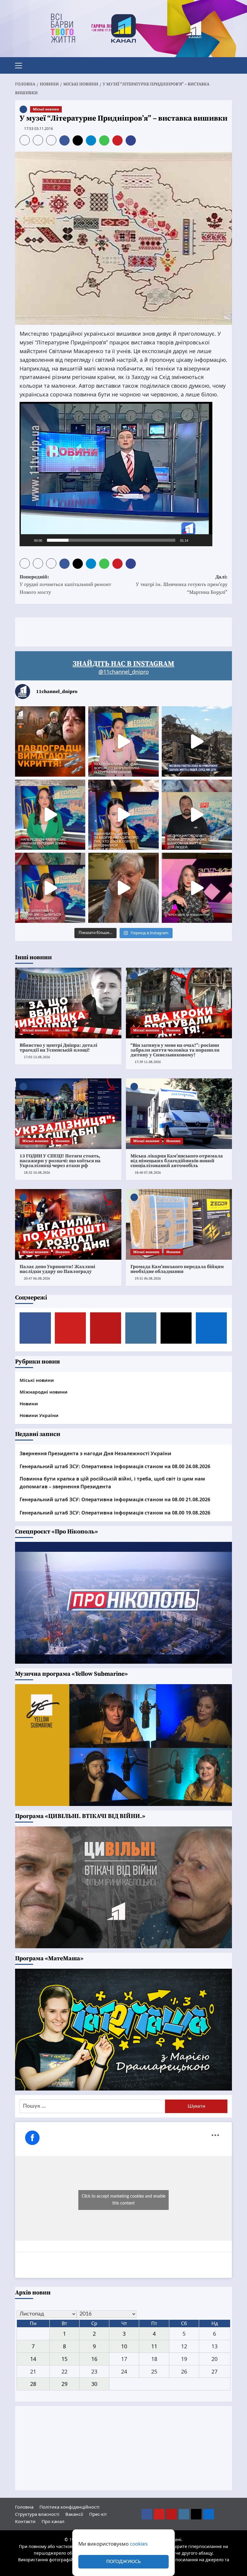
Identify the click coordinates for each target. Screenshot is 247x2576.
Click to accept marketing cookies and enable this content (123, 2200)
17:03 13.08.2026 (37, 1057)
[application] (116, 474)
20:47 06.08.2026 (37, 1279)
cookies (139, 2544)
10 (124, 2346)
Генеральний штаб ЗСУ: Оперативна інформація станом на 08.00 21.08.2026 (115, 1499)
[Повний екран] (205, 540)
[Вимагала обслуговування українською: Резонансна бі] (197, 888)
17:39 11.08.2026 (148, 1062)
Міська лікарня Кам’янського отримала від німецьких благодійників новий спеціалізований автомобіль (177, 1161)
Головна (24, 2507)
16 (94, 2359)
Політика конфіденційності (69, 2507)
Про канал (53, 2521)
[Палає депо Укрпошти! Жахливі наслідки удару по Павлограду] (68, 1224)
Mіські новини (46, 109)
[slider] (111, 540)
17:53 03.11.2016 (39, 129)
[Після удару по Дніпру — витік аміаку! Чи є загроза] (123, 888)
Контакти (25, 2521)
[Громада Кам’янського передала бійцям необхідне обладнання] (179, 1224)
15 (64, 2359)
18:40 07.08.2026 (148, 1173)
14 (33, 2359)
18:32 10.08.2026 (37, 1173)
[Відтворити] (27, 540)
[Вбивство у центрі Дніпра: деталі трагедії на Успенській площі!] (68, 1003)
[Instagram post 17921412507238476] (197, 741)
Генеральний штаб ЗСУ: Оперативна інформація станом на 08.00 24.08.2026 (115, 1466)
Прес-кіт (98, 2514)
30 (94, 2384)
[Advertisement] (125, 631)
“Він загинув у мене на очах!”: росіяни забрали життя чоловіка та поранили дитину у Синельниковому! (175, 1050)
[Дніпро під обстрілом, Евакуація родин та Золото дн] (50, 888)
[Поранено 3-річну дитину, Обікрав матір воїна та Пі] (50, 815)
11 (154, 2346)
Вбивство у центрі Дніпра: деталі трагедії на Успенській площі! (58, 1048)
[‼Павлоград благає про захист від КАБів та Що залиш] (50, 741)
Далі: (182, 585)
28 (33, 2384)
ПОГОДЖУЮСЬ (123, 2562)
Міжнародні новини (44, 1392)
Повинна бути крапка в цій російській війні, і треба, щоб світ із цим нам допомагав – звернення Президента (112, 1483)
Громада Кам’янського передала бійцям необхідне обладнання (177, 1269)
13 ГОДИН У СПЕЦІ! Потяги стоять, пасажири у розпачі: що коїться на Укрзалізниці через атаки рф (60, 1161)
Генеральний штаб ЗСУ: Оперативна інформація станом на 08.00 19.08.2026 (115, 1513)
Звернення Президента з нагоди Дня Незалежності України (95, 1453)
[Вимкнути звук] (195, 540)
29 (64, 2384)
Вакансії (74, 2514)
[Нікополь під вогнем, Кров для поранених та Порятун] (197, 815)
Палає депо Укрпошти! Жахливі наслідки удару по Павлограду (57, 1269)
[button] (21, 65)
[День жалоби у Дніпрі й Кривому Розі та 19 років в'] (123, 741)
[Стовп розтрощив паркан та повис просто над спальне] (123, 815)
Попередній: (65, 585)
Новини (63, 1030)
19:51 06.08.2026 (148, 1279)
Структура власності (37, 2514)
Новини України (39, 1415)
